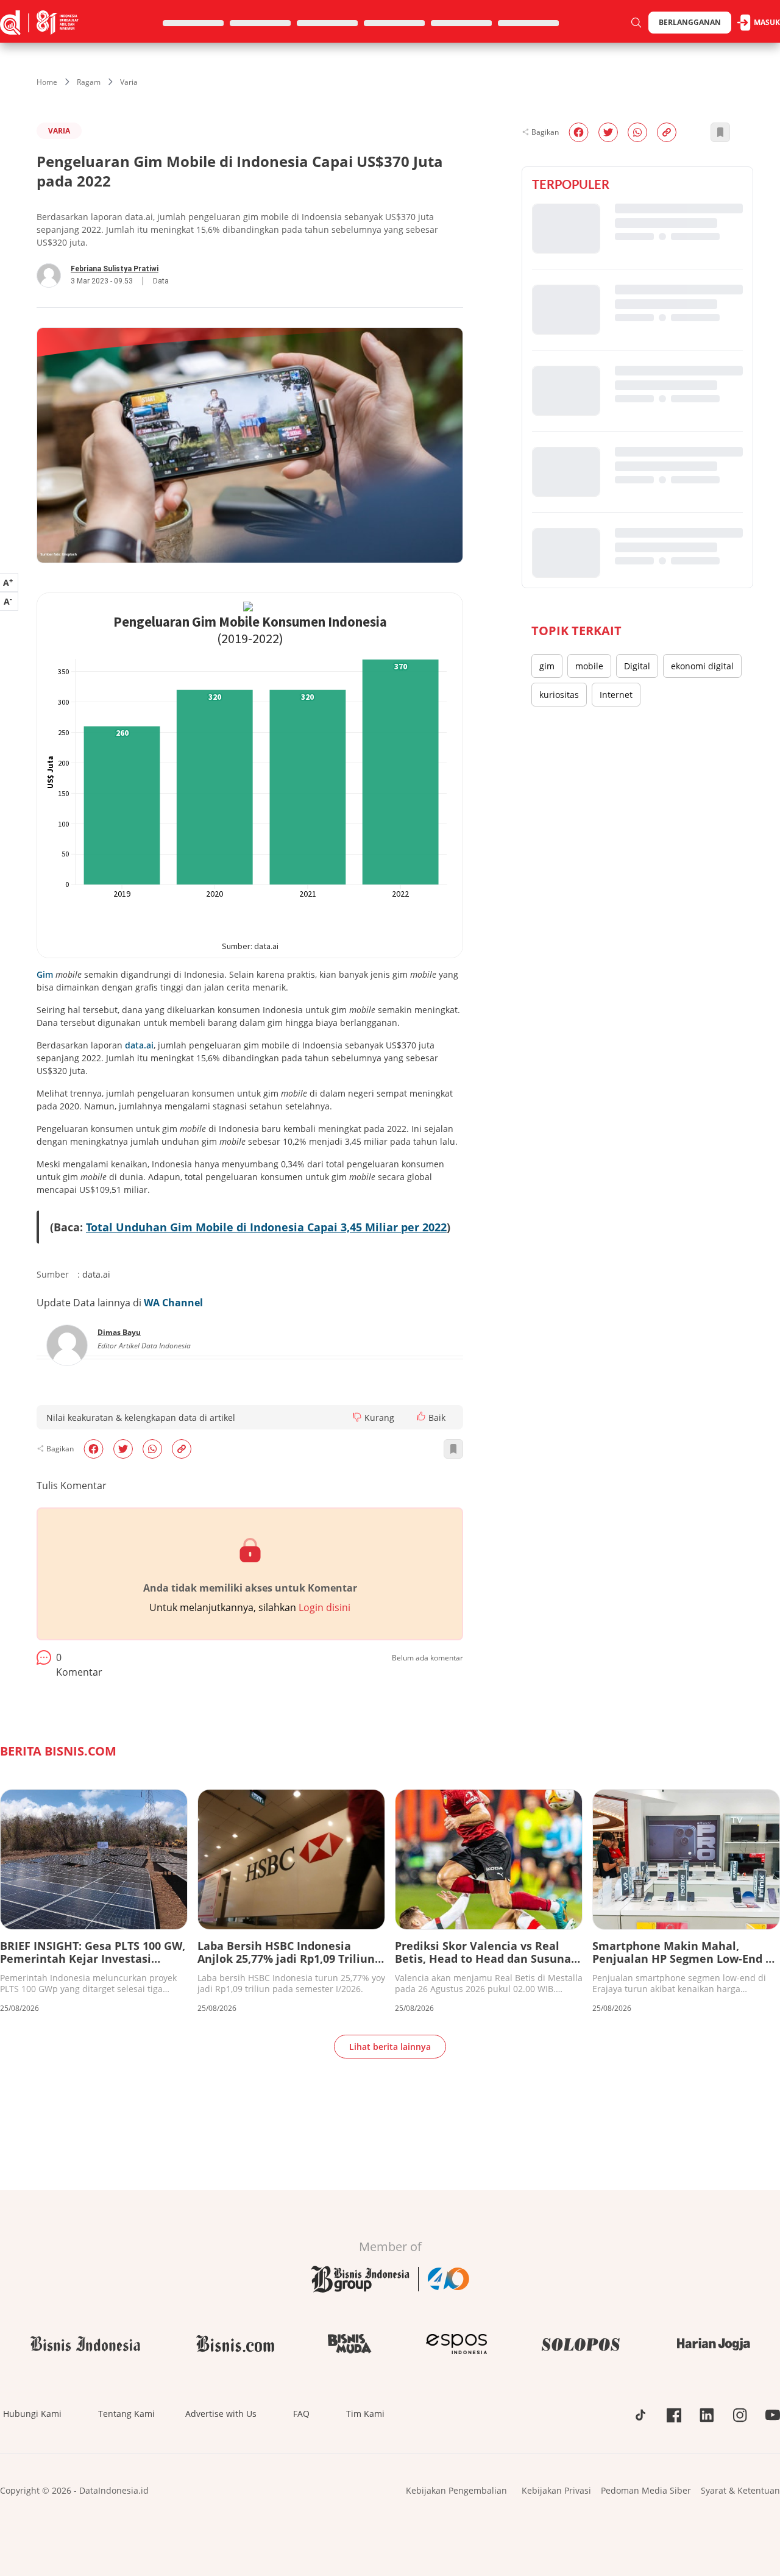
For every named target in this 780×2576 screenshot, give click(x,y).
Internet (616, 695)
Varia (129, 82)
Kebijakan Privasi (556, 2490)
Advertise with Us (221, 2414)
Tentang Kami (126, 2414)
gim (547, 666)
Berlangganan (690, 22)
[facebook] (94, 1449)
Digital (637, 666)
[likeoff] (421, 1416)
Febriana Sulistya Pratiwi (115, 269)
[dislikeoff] (357, 1417)
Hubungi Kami (32, 2414)
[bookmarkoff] (453, 1449)
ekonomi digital (702, 666)
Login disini (324, 1607)
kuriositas (559, 695)
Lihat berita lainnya (390, 2047)
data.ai (139, 1045)
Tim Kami (365, 2414)
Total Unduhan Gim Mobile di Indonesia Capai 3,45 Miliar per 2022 (266, 1227)
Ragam (89, 82)
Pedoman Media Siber (646, 2490)
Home (47, 82)
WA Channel (173, 1303)
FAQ (301, 2414)
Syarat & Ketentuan (740, 2490)
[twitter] (123, 1449)
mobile (589, 666)
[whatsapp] (152, 1449)
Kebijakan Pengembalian (456, 2490)
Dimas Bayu (119, 1332)
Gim (45, 974)
